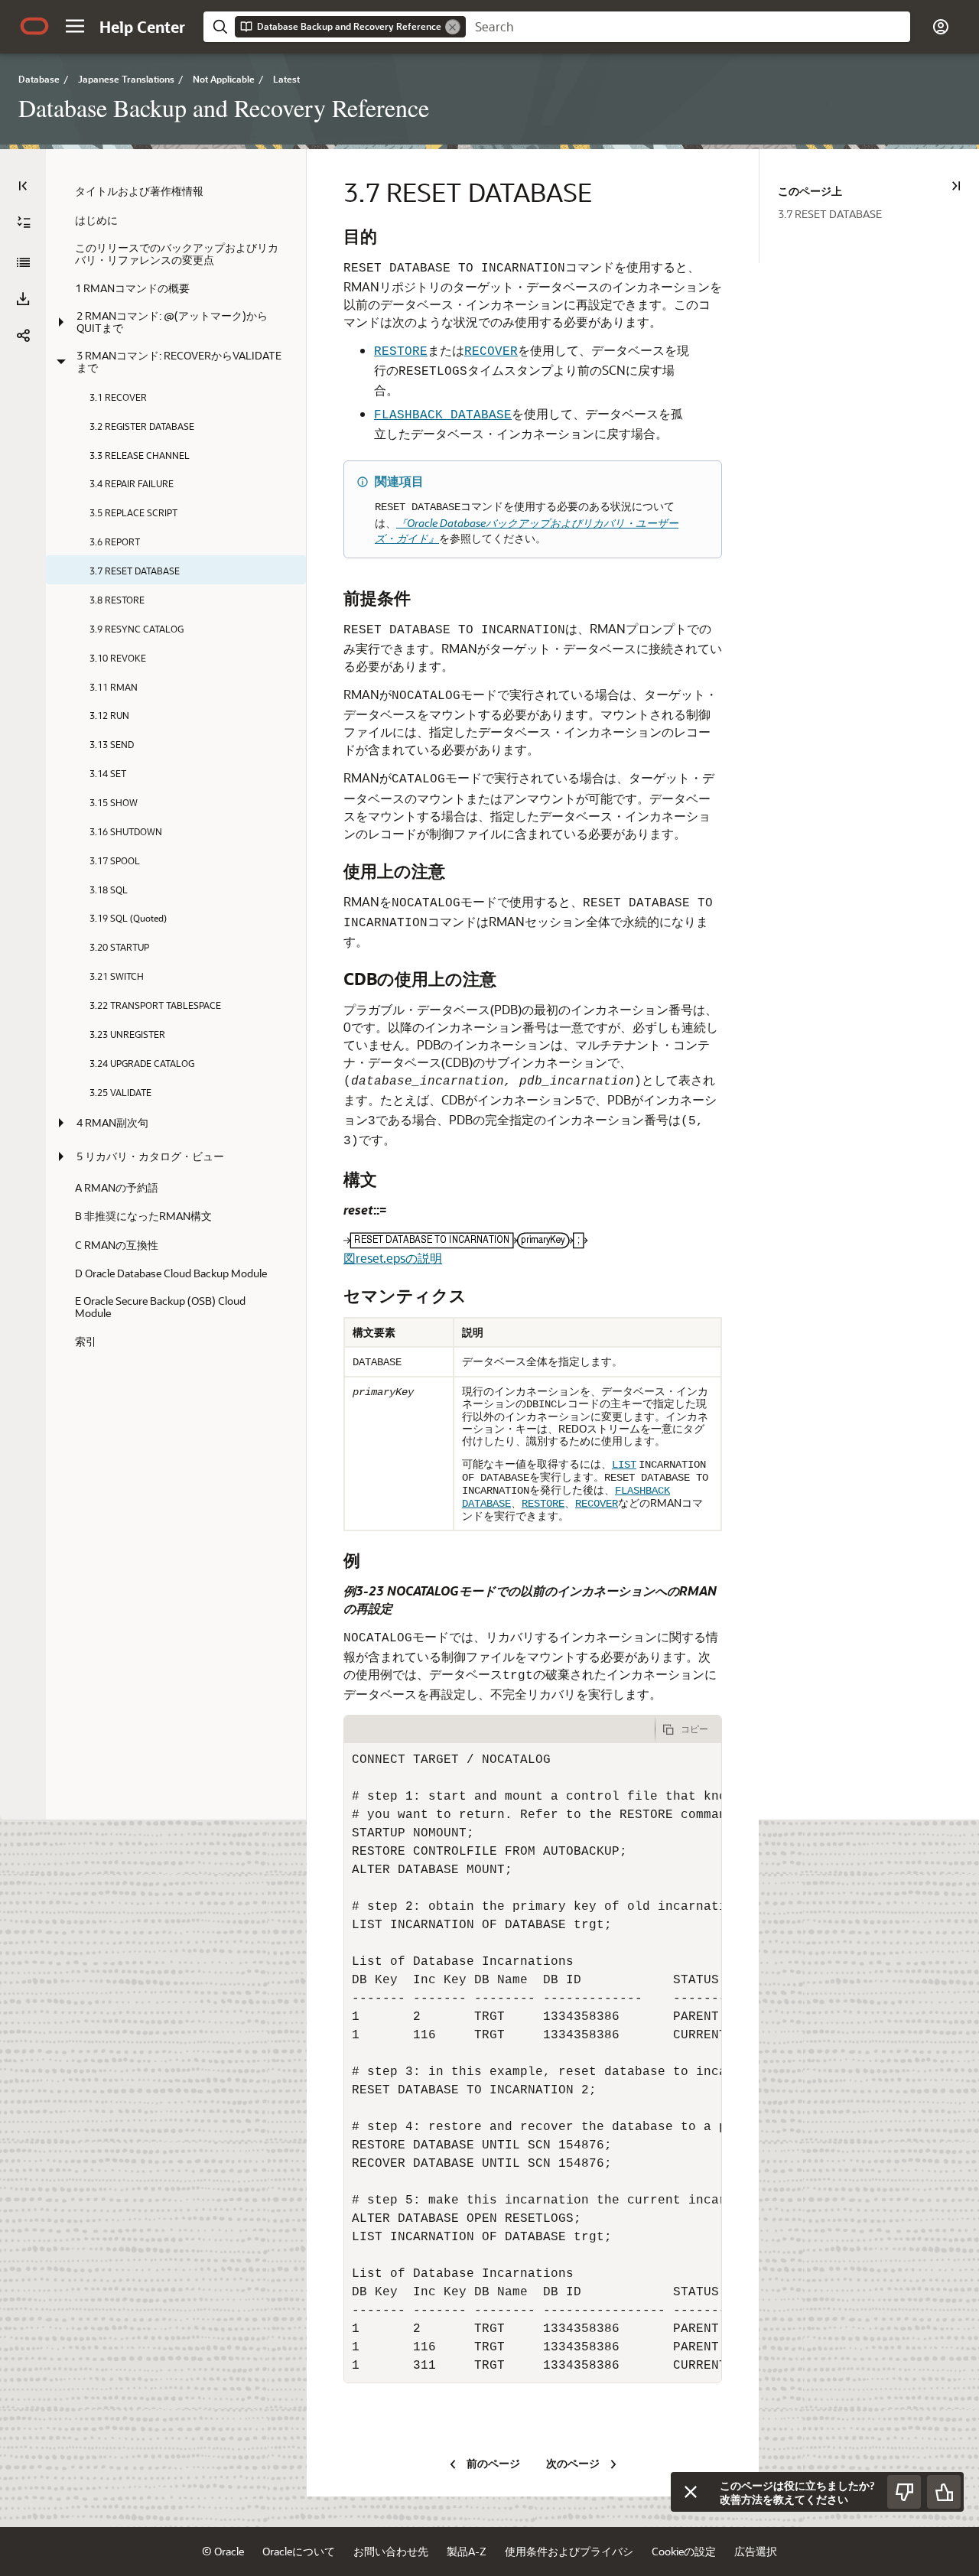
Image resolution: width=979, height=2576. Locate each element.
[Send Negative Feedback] (904, 2492)
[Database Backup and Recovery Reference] (23, 262)
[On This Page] (956, 186)
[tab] (499, 1729)
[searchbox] (688, 27)
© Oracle (223, 2551)
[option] (878, 213)
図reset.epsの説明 (393, 1258)
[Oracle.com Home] (34, 26)
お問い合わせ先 (391, 2551)
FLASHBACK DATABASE (443, 415)
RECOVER (491, 352)
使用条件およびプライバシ (569, 2551)
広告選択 (756, 2551)
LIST (624, 1465)
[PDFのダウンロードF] (23, 299)
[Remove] (453, 27)
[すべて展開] (24, 223)
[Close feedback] (691, 2492)
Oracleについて (299, 2551)
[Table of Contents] (23, 186)
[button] (75, 26)
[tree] (176, 766)
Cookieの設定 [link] (684, 2551)
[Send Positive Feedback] (944, 2492)
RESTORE (401, 352)
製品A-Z (467, 2551)
